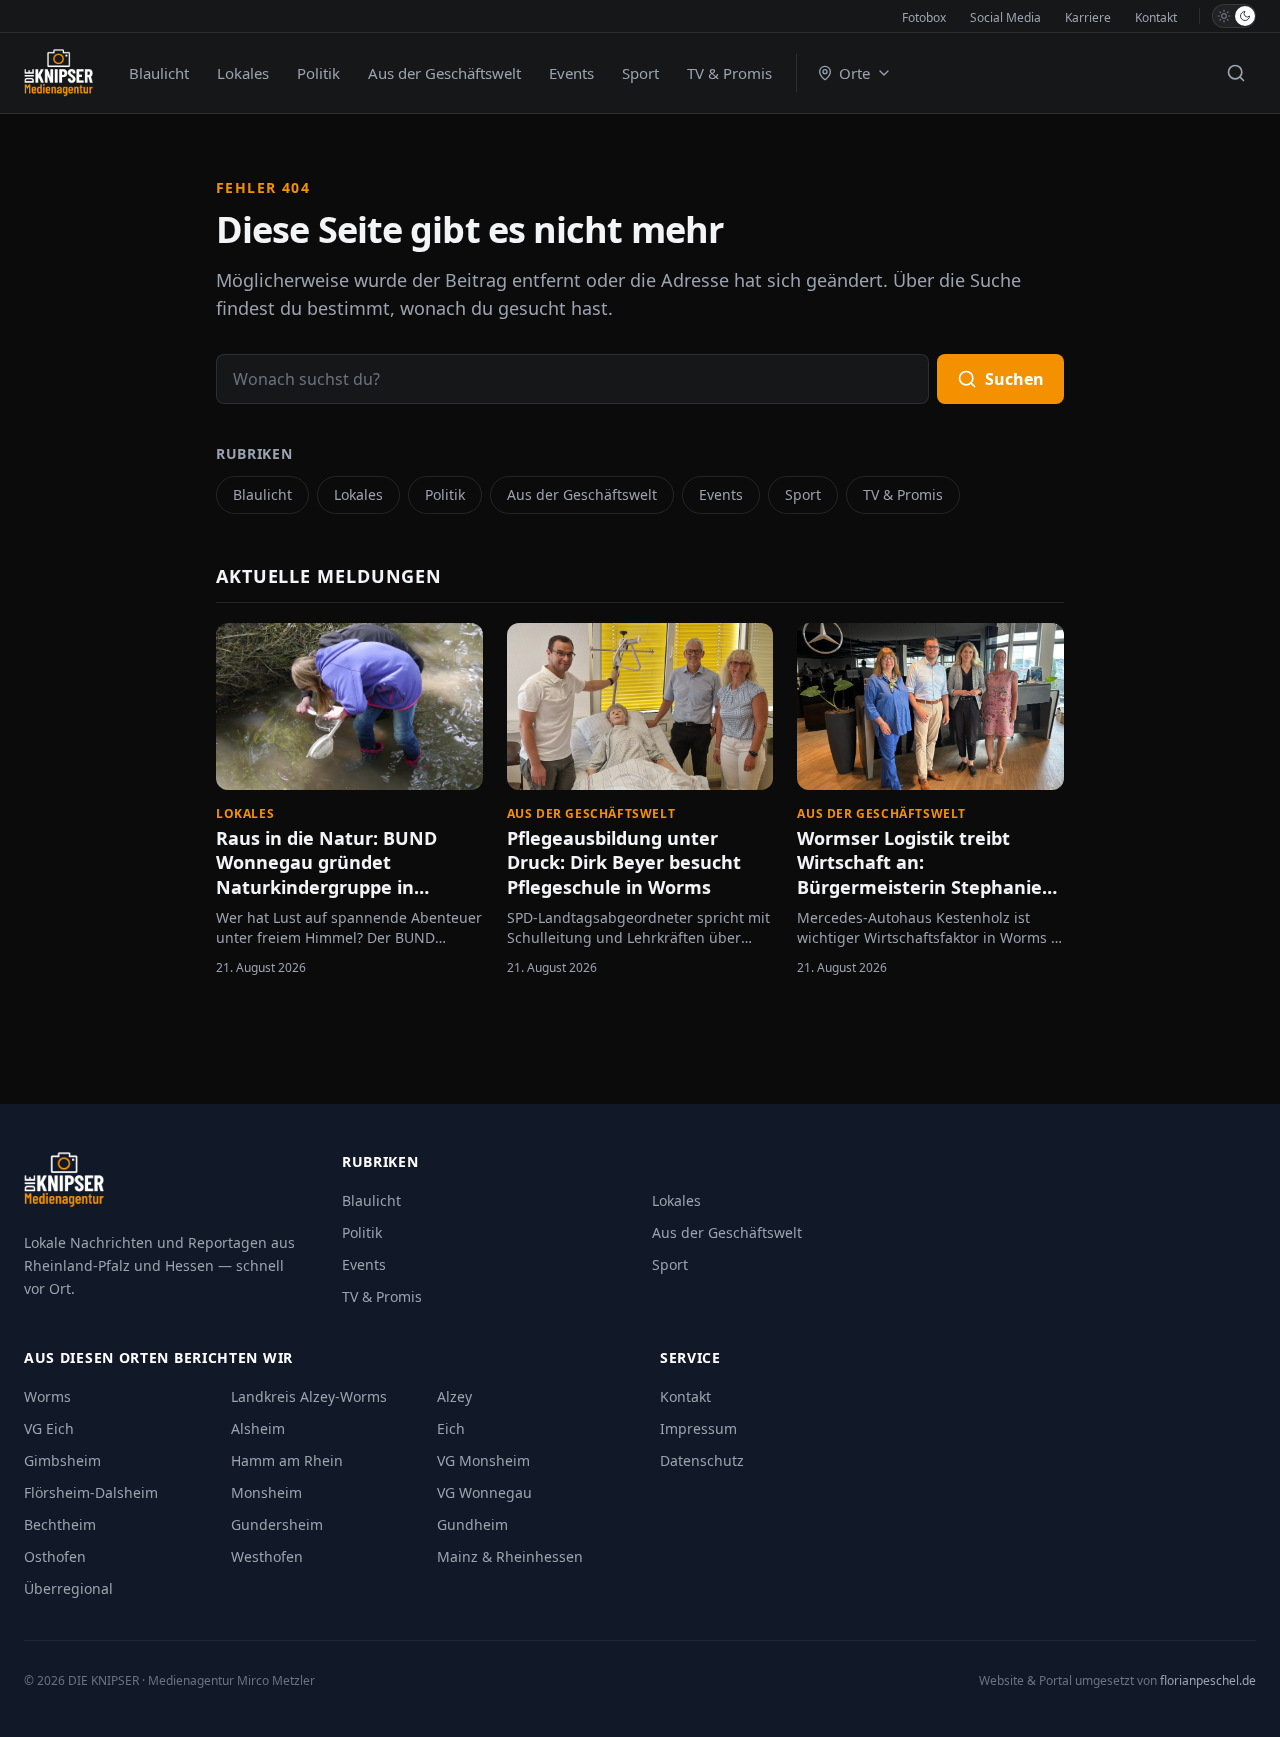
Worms (47, 1396)
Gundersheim (277, 1524)
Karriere (1088, 17)
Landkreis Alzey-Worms (309, 1396)
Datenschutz (702, 1460)
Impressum (698, 1428)
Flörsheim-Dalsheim (91, 1492)
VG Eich (49, 1428)
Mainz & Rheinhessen (510, 1556)
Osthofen (55, 1556)
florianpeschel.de (1208, 1680)
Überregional (68, 1588)
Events (571, 73)
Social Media (1005, 17)
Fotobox (924, 17)
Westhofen (267, 1556)
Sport (640, 73)
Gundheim (472, 1524)
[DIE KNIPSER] (58, 73)
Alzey (454, 1396)
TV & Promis (729, 73)
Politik (318, 73)
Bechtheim (60, 1524)
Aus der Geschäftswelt (444, 73)
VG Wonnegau (484, 1492)
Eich (451, 1428)
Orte (854, 73)
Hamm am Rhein (287, 1460)
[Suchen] (1236, 73)
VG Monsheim (483, 1460)
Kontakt (1156, 17)
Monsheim (266, 1492)
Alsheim (258, 1428)
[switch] (1234, 16)
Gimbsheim (62, 1460)
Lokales (243, 73)
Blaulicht (159, 73)
